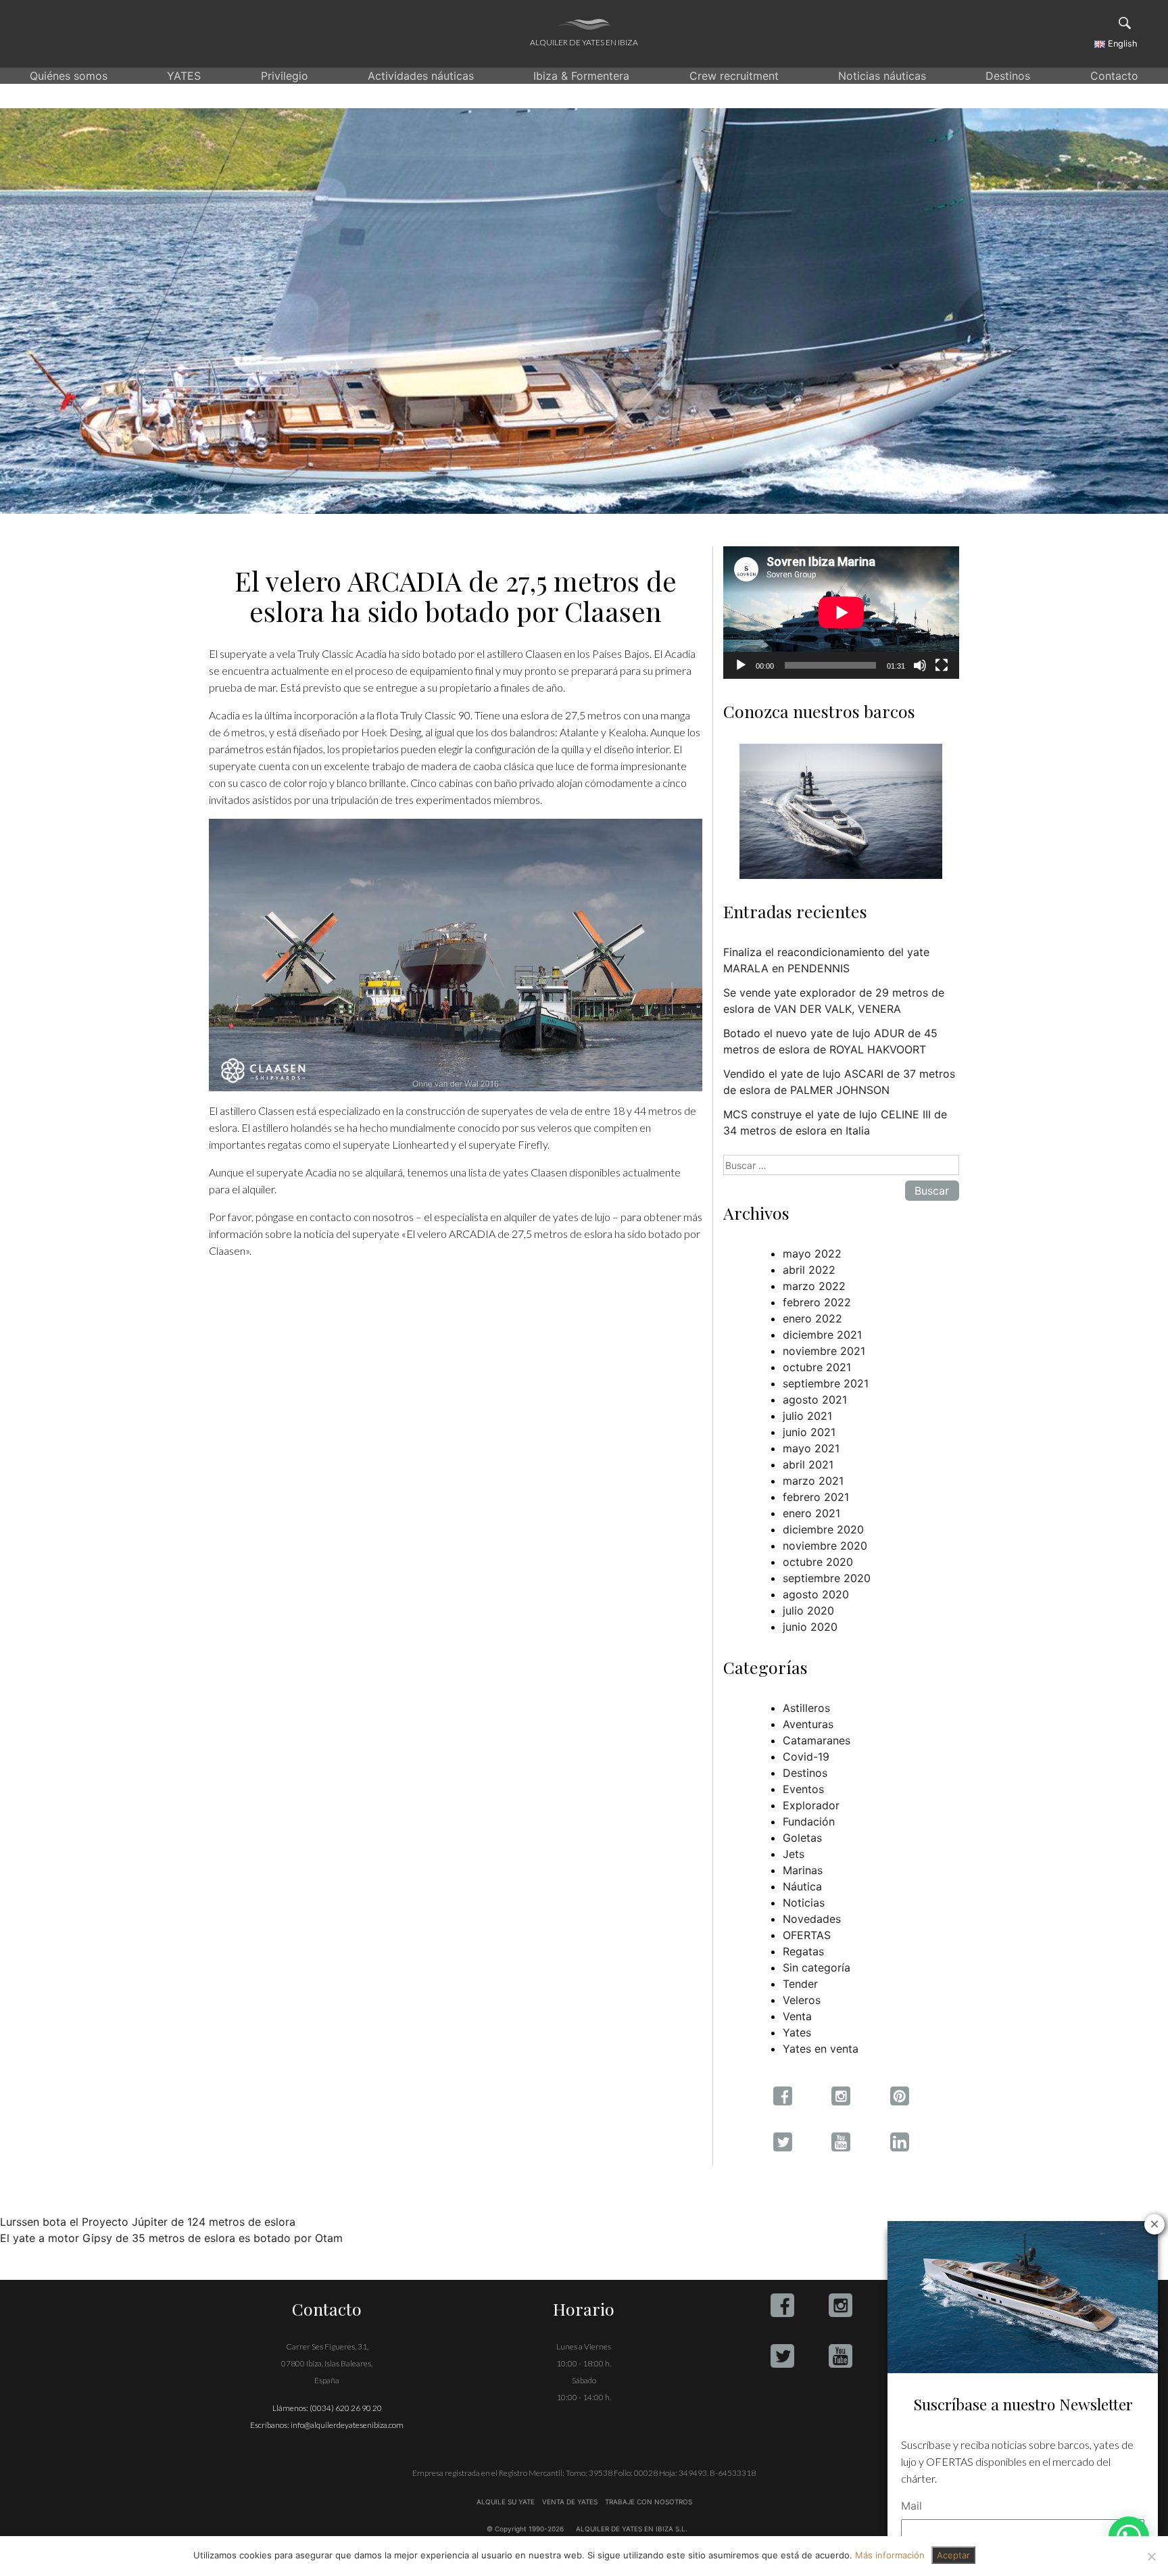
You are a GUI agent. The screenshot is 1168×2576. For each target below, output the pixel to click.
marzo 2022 (814, 1286)
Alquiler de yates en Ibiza (584, 42)
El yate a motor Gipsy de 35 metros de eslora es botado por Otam (171, 2238)
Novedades (812, 1919)
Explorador (811, 1805)
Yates (797, 2032)
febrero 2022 (817, 1302)
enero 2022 (812, 1318)
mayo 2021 (811, 1448)
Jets (794, 1854)
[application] (841, 613)
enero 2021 (811, 1513)
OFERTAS (807, 1935)
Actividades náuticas (421, 76)
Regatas (803, 1951)
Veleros (802, 2000)
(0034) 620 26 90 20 (346, 2408)
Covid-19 (806, 1757)
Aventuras (808, 1724)
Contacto (1114, 76)
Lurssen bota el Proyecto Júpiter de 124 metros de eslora (148, 2222)
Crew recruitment (734, 76)
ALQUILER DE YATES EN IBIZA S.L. (632, 2529)
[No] (1151, 2556)
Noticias (804, 1903)
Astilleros (806, 1708)
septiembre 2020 (827, 1578)
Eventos (803, 1789)
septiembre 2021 (826, 1383)
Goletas (802, 1838)
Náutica (802, 1886)
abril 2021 (808, 1464)
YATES (184, 76)
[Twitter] (782, 2356)
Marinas (803, 1870)
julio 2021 (807, 1416)
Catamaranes (817, 1740)
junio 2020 (810, 1627)
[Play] (741, 665)
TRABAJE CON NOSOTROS (648, 2502)
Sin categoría (817, 1967)
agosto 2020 (816, 1594)
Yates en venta (821, 2049)
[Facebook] (782, 2305)
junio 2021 (809, 1432)
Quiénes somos (69, 76)
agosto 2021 (815, 1400)
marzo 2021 (813, 1481)
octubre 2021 (817, 1367)
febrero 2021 (816, 1497)
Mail (911, 2506)
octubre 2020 (818, 1562)
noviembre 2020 (825, 1546)
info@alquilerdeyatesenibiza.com (347, 2425)
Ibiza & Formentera (581, 76)
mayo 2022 (812, 1254)
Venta (797, 2016)
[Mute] (920, 665)
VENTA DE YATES (570, 2502)
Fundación (809, 1821)
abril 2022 (809, 1270)
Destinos (1008, 76)
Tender (800, 1984)
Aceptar (953, 2555)
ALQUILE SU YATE (507, 2502)
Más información (890, 2555)
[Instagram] (841, 2305)
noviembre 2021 (824, 1351)
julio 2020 (808, 1611)
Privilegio (285, 76)
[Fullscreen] (942, 665)
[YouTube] (841, 2356)
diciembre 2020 (823, 1529)
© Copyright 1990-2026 (525, 2529)
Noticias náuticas (882, 76)
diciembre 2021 (822, 1335)
